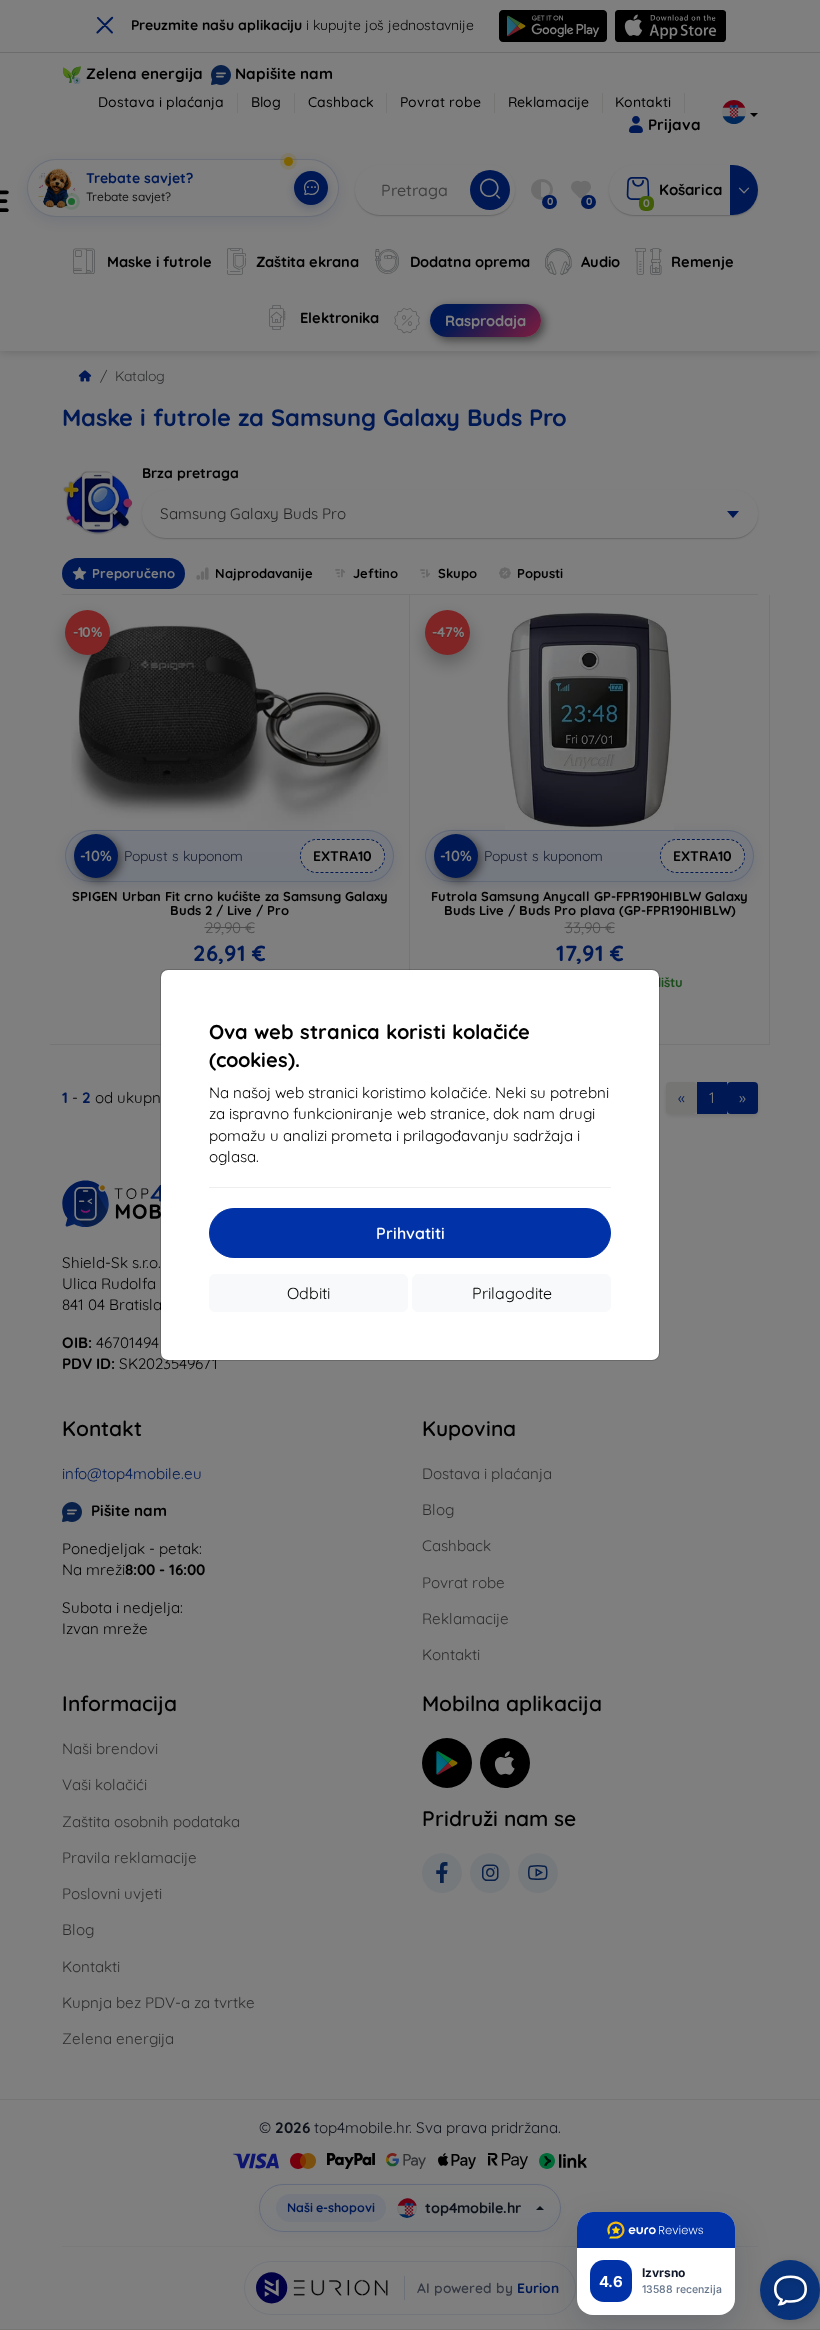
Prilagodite (512, 1293)
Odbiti (308, 1293)
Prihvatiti (410, 1233)
